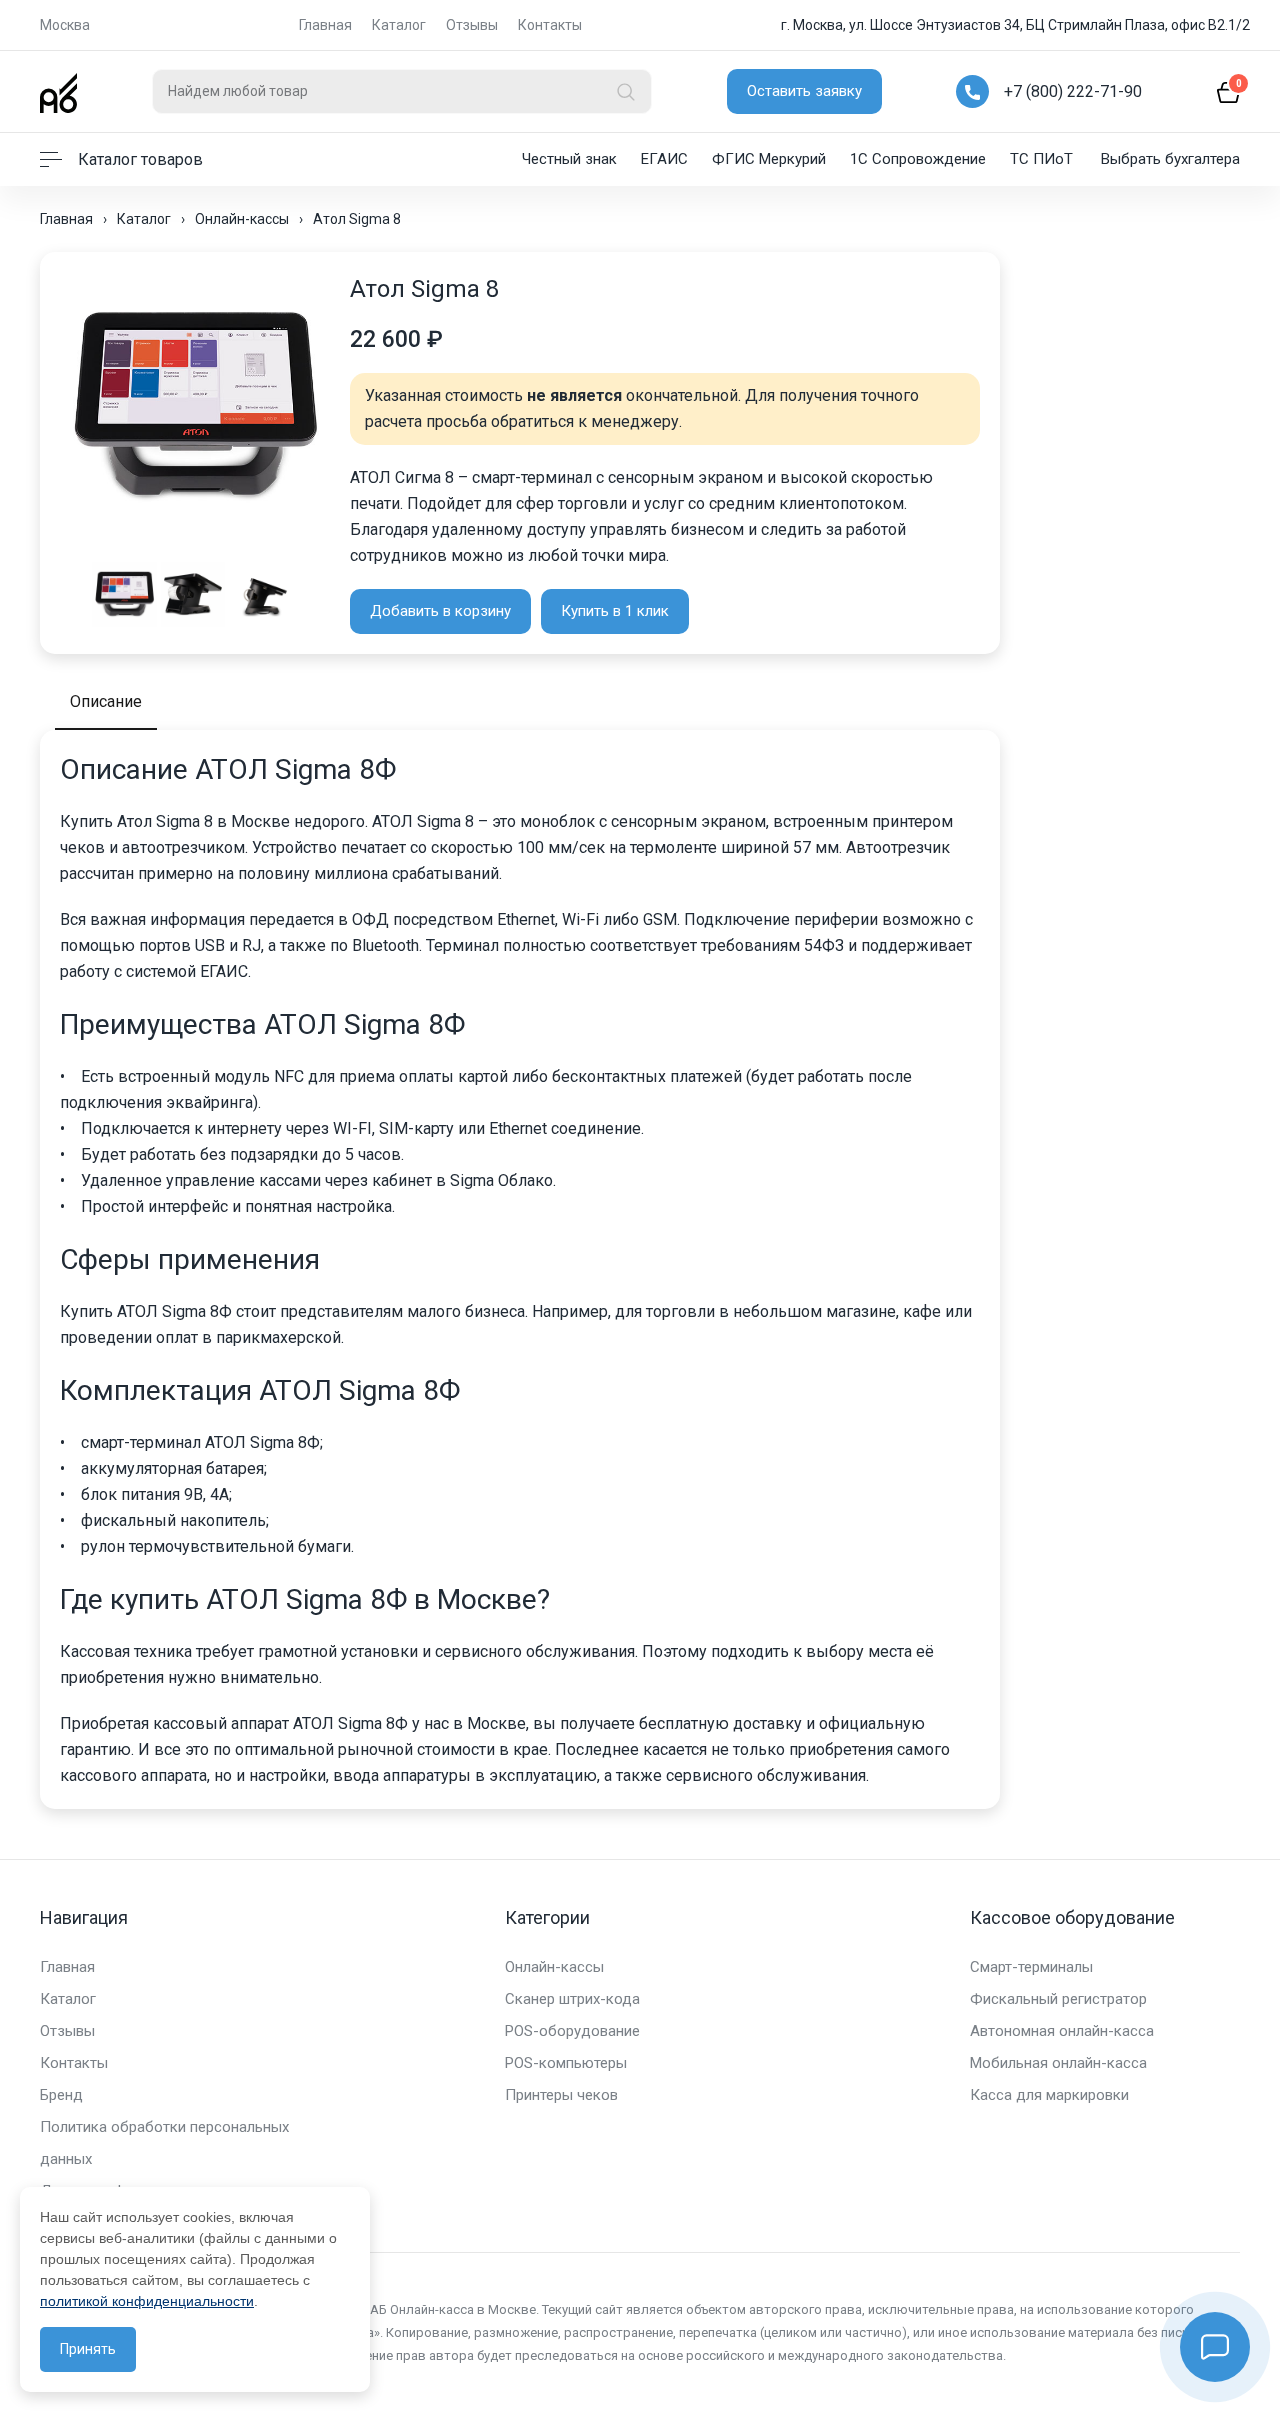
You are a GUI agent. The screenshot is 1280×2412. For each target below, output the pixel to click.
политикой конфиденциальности (147, 2301)
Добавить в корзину (440, 611)
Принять (88, 2349)
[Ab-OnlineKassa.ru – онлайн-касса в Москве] (58, 91)
